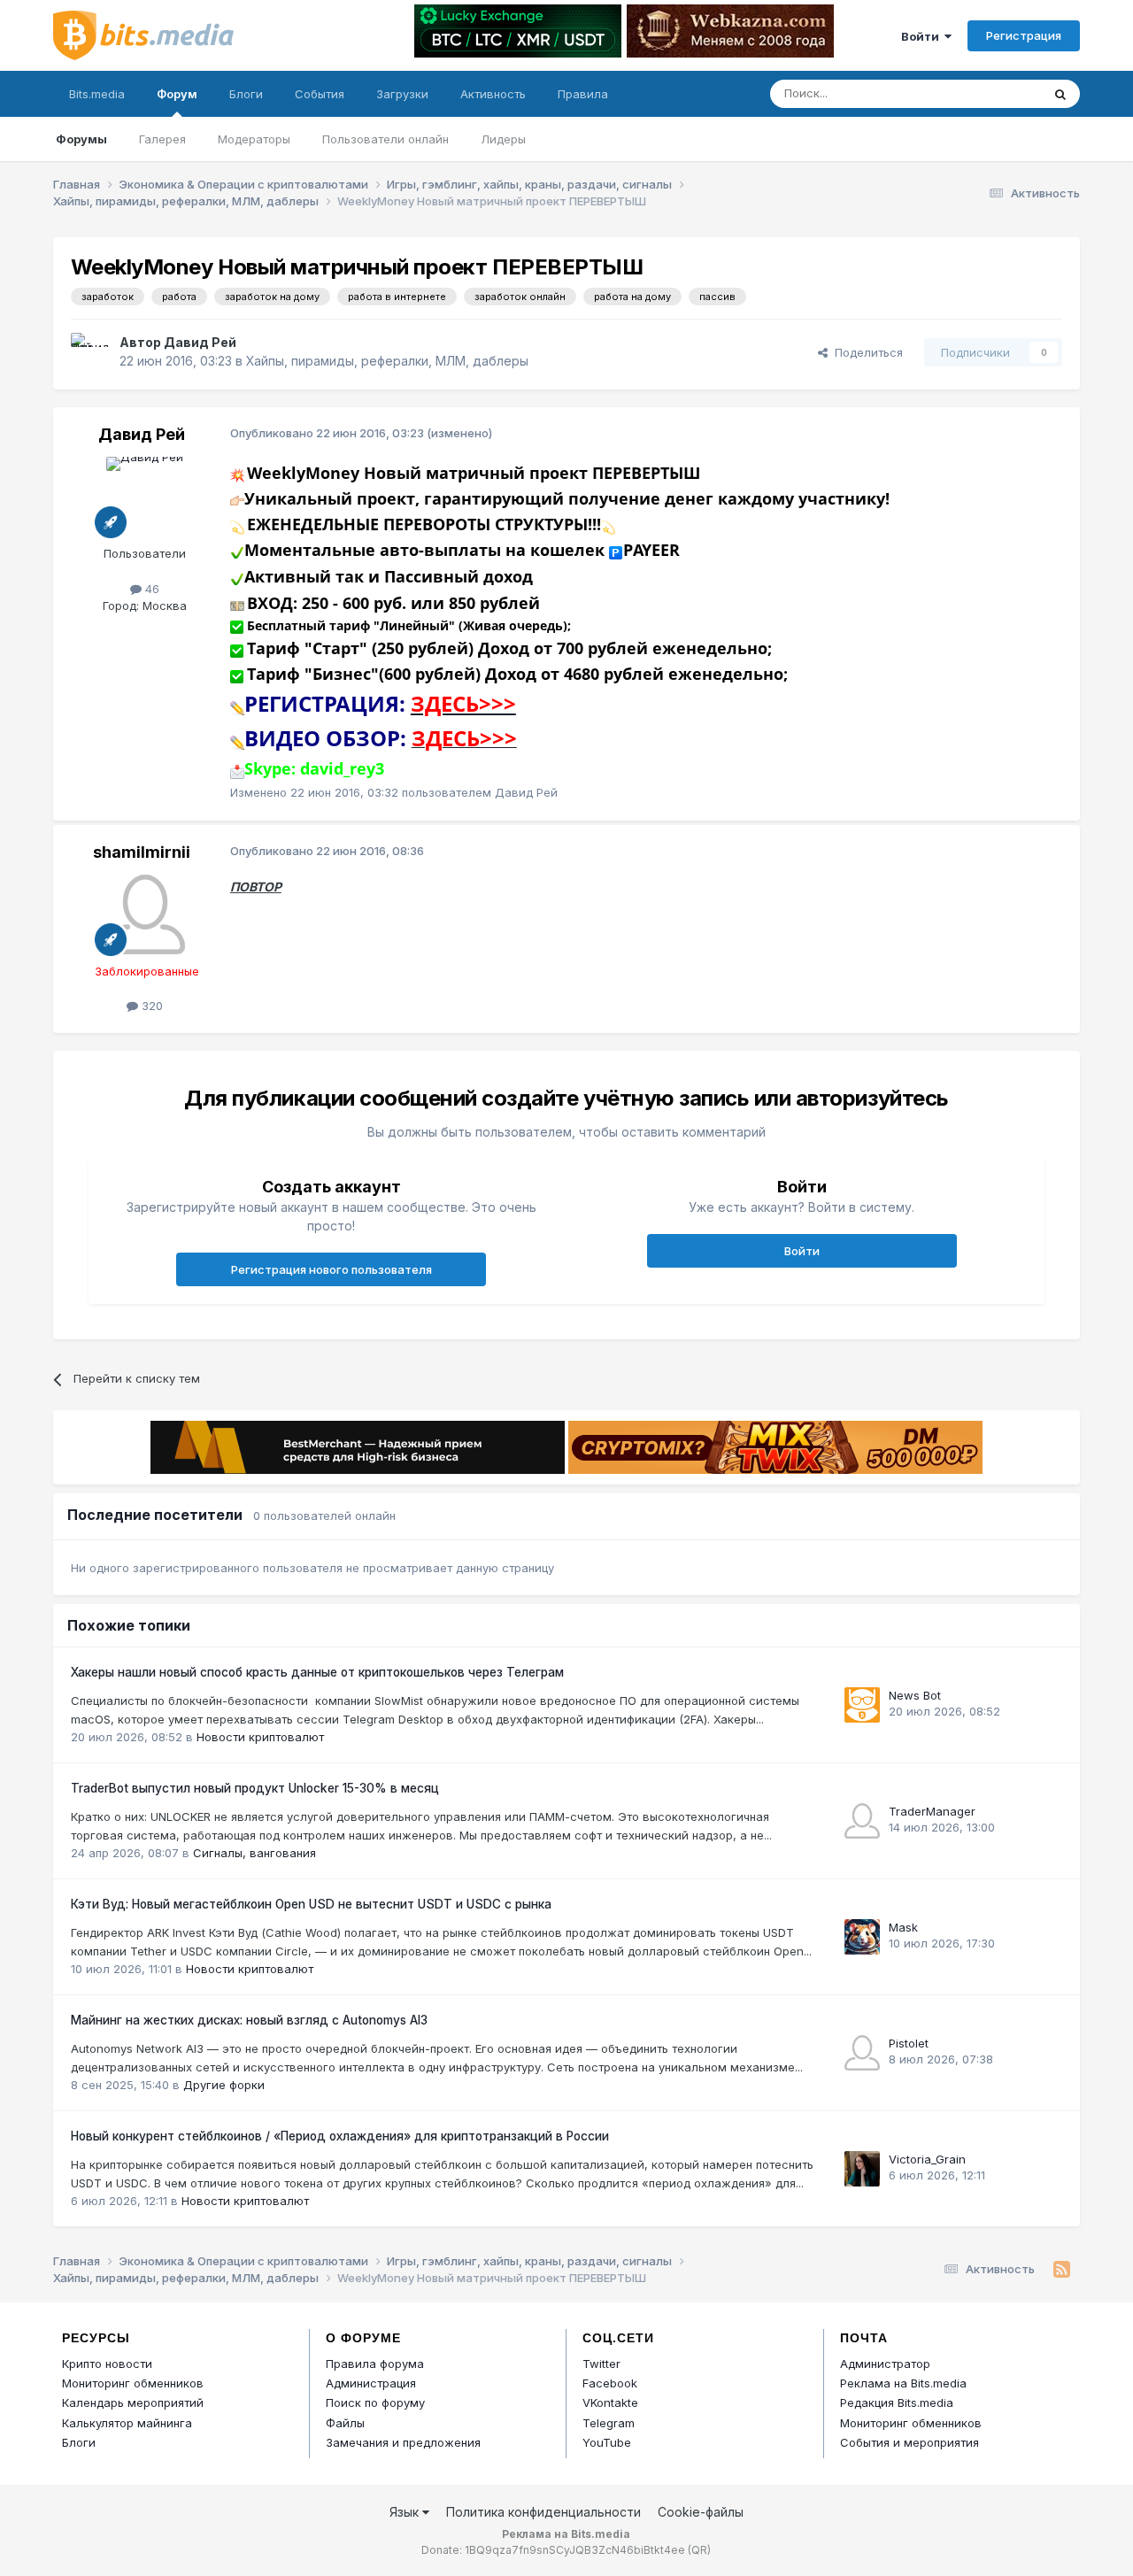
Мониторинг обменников (133, 2383)
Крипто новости (107, 2364)
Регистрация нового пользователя (331, 1269)
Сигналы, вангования (254, 1853)
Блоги (246, 94)
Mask (903, 1927)
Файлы (345, 2423)
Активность (493, 94)
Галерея (162, 139)
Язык (406, 2512)
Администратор (885, 2364)
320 (150, 1006)
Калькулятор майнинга (127, 2423)
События (320, 94)
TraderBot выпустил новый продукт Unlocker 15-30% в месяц (255, 1788)
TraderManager (932, 1811)
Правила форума (375, 2364)
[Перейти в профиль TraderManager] (862, 1821)
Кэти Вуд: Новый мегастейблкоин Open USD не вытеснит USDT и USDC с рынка (311, 1904)
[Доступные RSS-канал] (1062, 2270)
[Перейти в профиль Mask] (862, 1937)
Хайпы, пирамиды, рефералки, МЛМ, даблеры (387, 361)
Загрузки (402, 94)
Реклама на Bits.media (903, 2383)
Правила (583, 94)
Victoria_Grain (927, 2159)
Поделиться (865, 352)
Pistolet (909, 2043)
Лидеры (503, 139)
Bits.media (97, 94)
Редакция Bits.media (897, 2402)
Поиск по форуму (375, 2402)
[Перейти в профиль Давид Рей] (90, 352)
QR (699, 2550)
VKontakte (610, 2402)
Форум (177, 94)
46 (150, 589)
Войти (923, 36)
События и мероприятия (909, 2442)
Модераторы (254, 139)
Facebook (610, 2383)
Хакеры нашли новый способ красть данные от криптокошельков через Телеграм (317, 1672)
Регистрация (1024, 35)
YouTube (607, 2442)
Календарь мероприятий (133, 2402)
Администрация (371, 2383)
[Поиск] (1060, 94)
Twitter (601, 2364)
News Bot (915, 1695)
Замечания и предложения (403, 2442)
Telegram (609, 2423)
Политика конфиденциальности (543, 2512)
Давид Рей (200, 342)
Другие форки (224, 2085)
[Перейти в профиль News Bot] (862, 1705)
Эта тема (994, 93)
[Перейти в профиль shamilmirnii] (145, 914)
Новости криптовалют (260, 1737)
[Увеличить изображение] (237, 474)
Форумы (81, 139)
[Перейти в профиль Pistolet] (862, 2053)
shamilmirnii (142, 852)
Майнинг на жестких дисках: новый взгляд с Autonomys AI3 (249, 2020)
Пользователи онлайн (385, 139)
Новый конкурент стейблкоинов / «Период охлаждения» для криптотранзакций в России (340, 2136)
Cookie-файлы (701, 2512)
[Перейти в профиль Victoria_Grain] (862, 2169)
